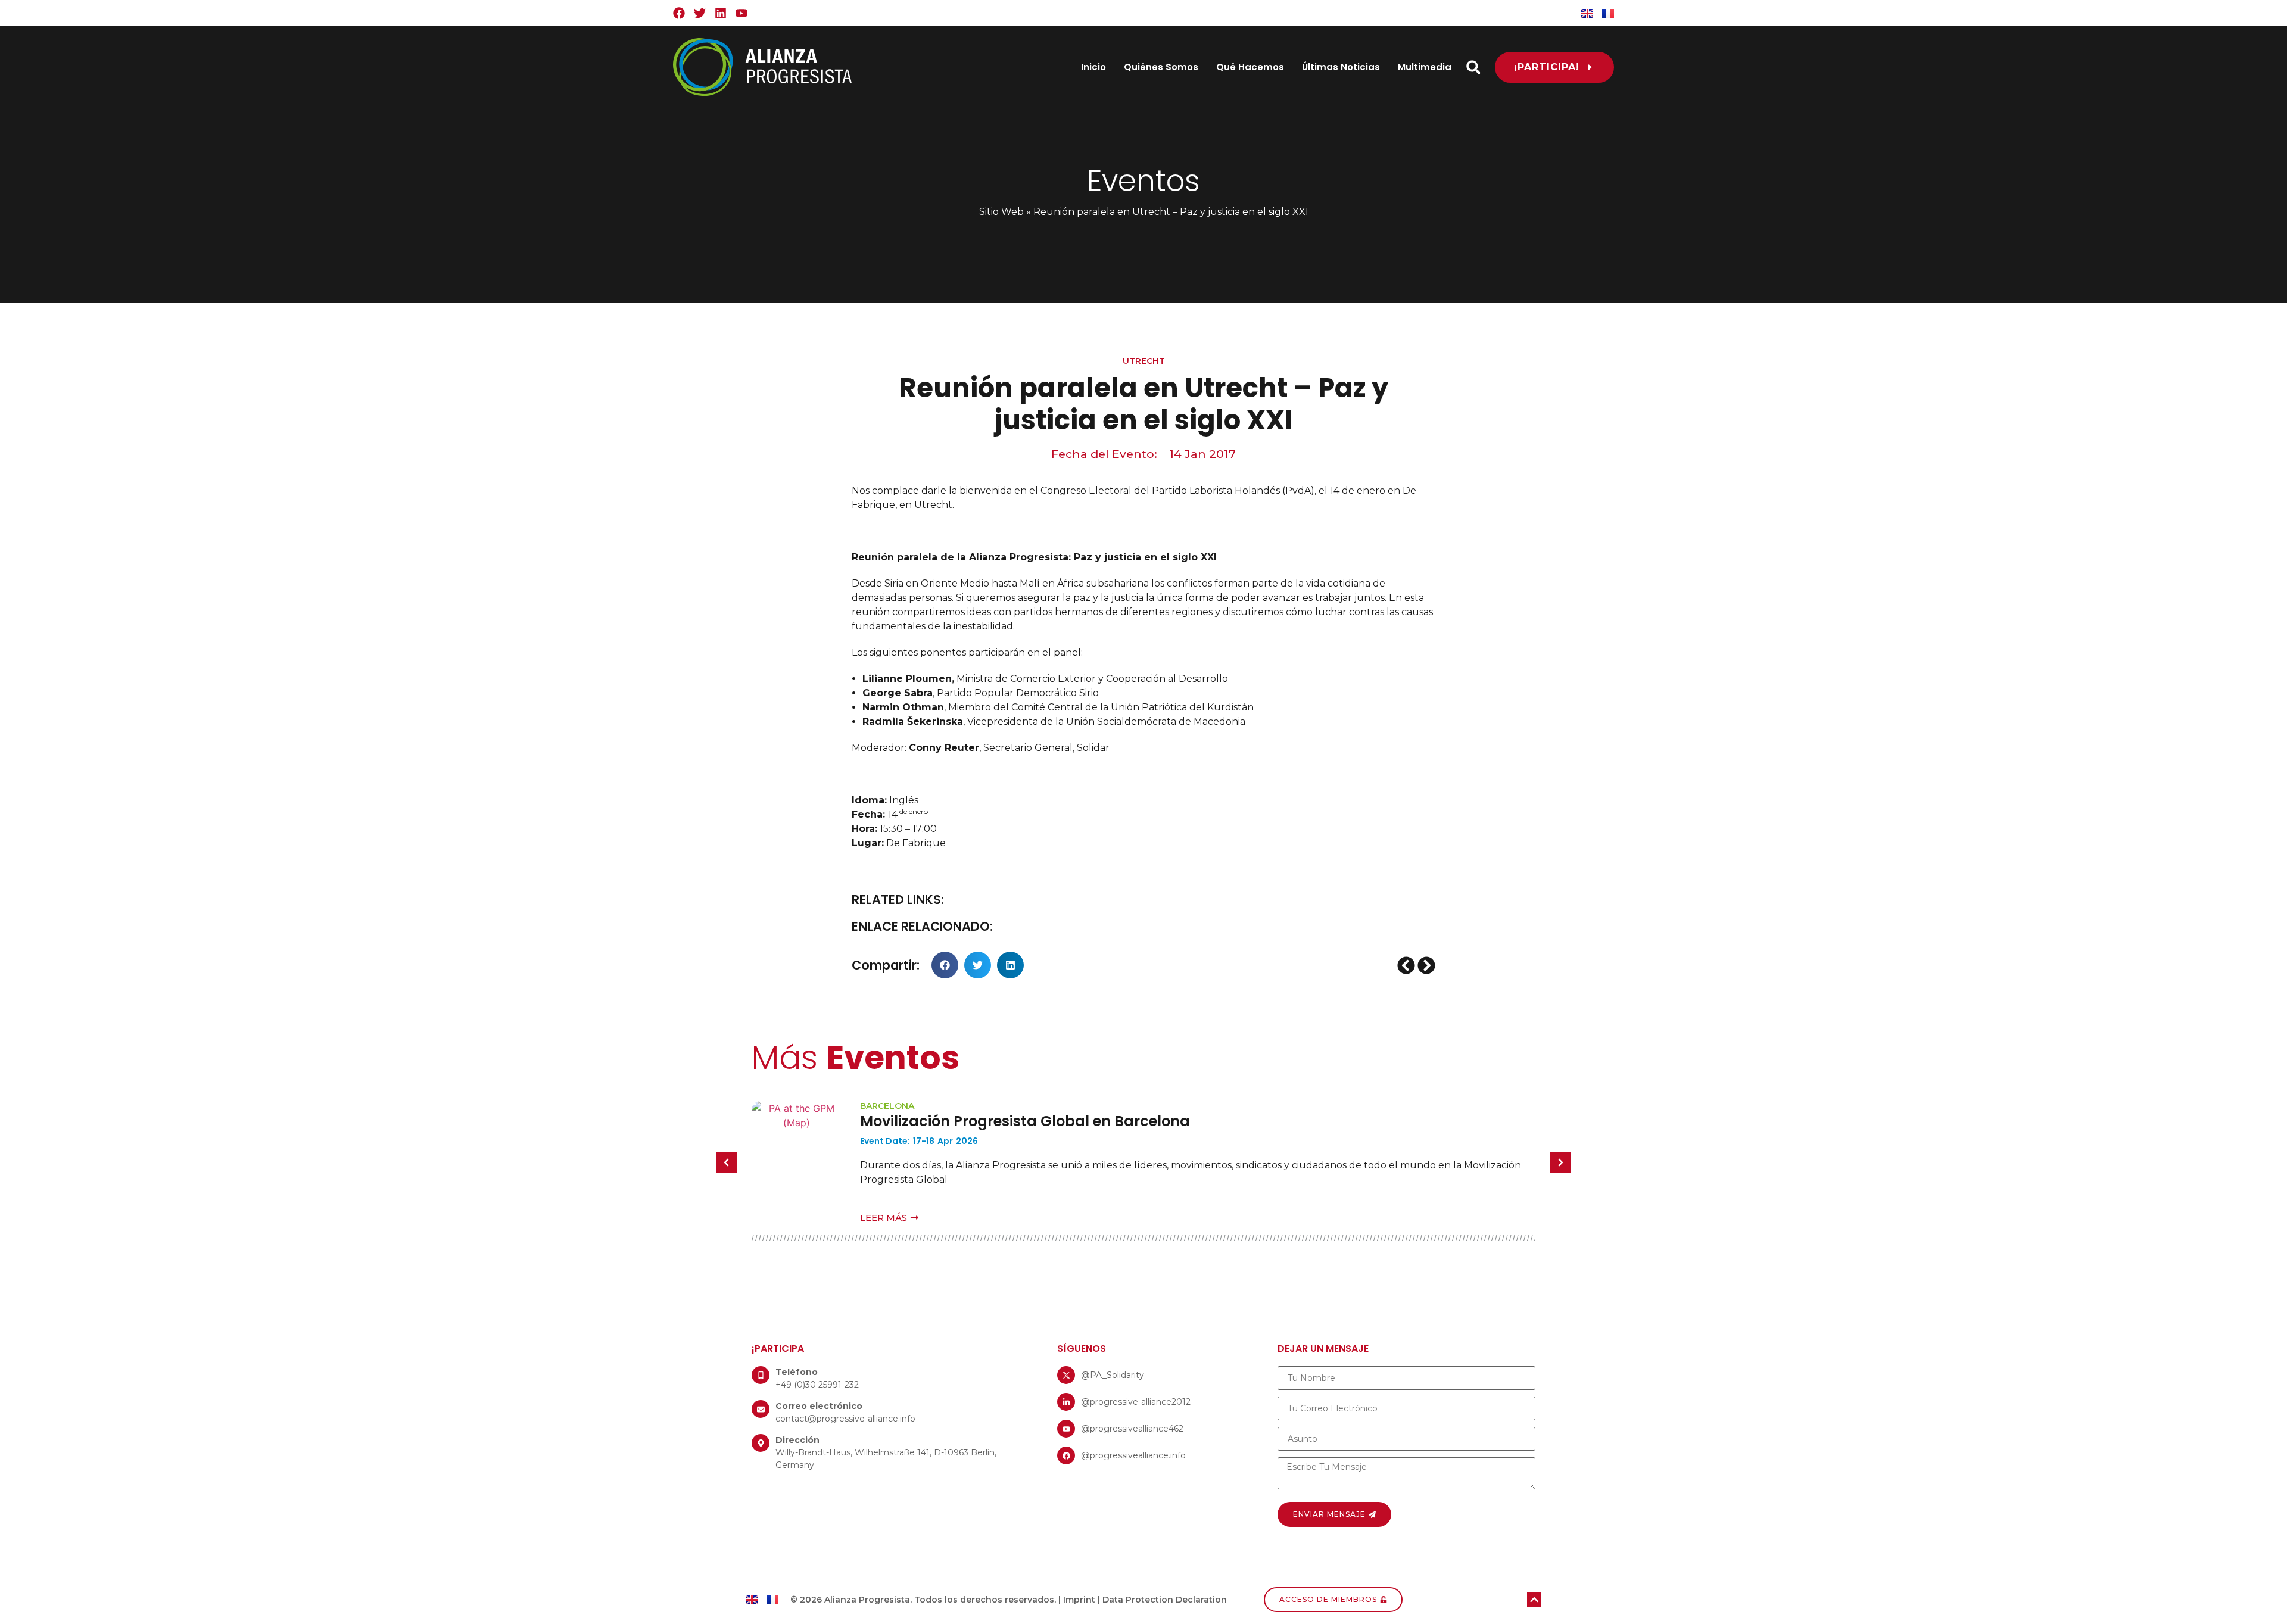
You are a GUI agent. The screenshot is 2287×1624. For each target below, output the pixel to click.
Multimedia (1425, 67)
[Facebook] (679, 13)
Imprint (1079, 1600)
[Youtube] (741, 13)
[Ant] (1407, 965)
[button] (1473, 67)
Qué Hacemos (1250, 67)
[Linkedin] (721, 13)
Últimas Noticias (1341, 67)
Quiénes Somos (1161, 67)
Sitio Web (1001, 212)
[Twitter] (700, 13)
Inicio (1093, 67)
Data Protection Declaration (1165, 1600)
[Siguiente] (1426, 965)
